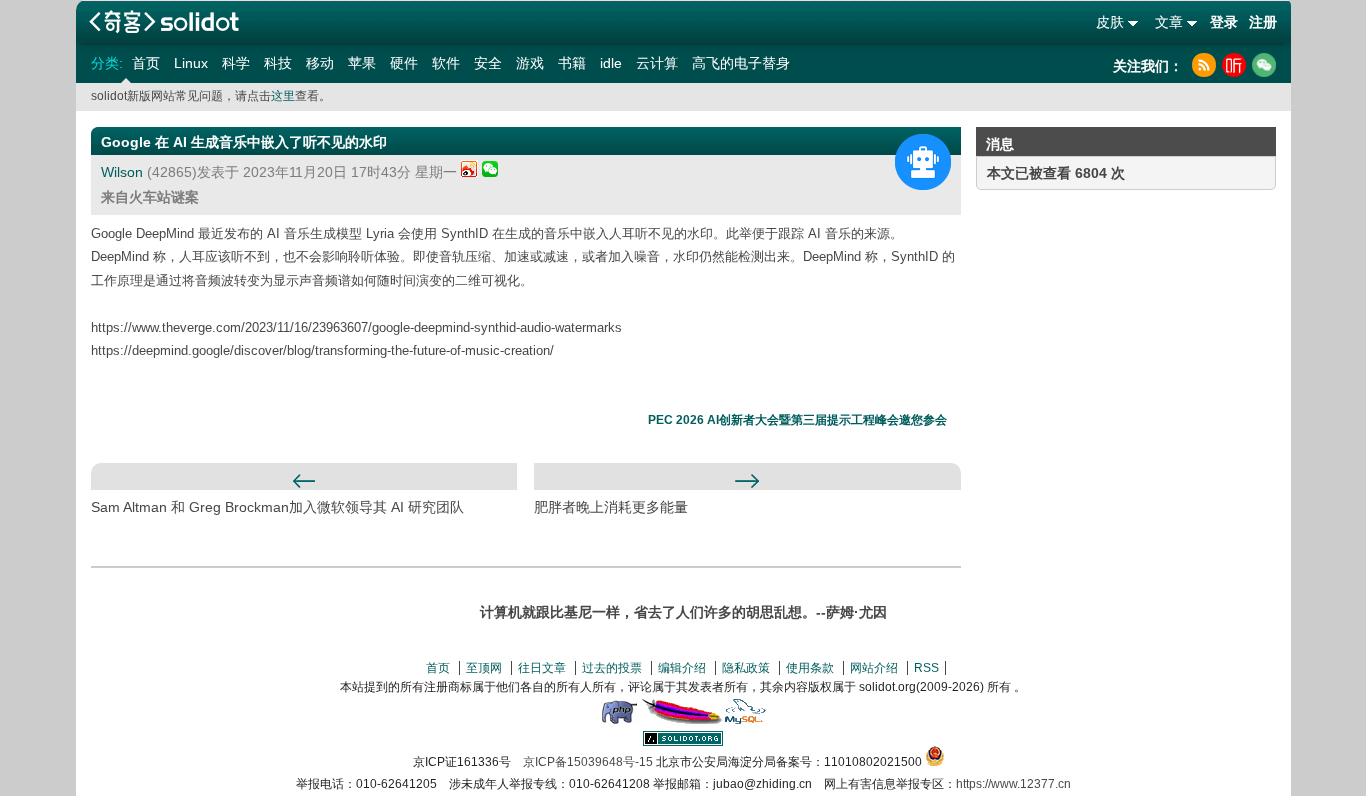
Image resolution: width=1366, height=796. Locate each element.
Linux (191, 63)
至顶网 (484, 668)
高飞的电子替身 (741, 63)
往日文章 (542, 668)
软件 (446, 63)
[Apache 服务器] (682, 720)
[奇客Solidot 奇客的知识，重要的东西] (164, 21)
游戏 (530, 63)
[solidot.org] (683, 742)
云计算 (657, 63)
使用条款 (810, 668)
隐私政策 (746, 668)
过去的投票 (612, 668)
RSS (926, 668)
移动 (320, 63)
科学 (236, 63)
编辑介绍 (682, 668)
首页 (146, 63)
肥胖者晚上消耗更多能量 (611, 507)
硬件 (404, 63)
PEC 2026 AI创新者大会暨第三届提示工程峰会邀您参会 (797, 420)
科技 (278, 63)
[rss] (1204, 65)
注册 (1263, 22)
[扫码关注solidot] (1264, 65)
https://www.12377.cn (1013, 784)
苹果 (362, 63)
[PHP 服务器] (619, 720)
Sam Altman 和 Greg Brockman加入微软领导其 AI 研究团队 (277, 507)
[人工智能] (923, 162)
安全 (488, 63)
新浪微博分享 (469, 168)
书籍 (572, 63)
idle (611, 63)
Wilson (122, 172)
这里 (283, 96)
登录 (1224, 22)
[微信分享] (490, 172)
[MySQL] (746, 720)
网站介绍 (874, 668)
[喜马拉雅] (1234, 65)
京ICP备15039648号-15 (588, 762)
